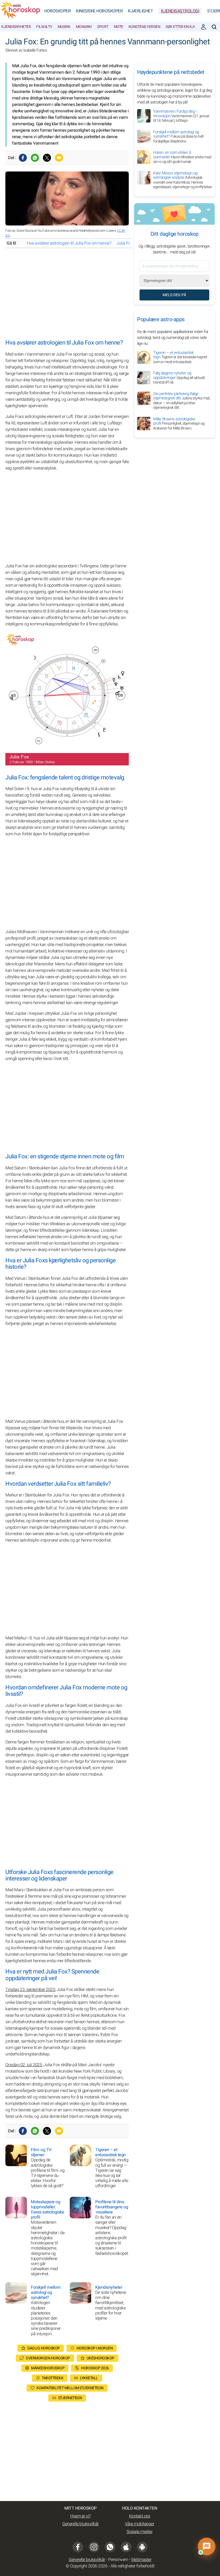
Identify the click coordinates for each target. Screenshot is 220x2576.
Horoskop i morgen (95, 2348)
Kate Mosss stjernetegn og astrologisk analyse (183, 180)
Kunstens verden (144, 27)
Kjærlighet (140, 11)
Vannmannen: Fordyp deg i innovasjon (181, 116)
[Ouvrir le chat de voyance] (207, 2546)
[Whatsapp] (35, 158)
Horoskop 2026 (95, 2368)
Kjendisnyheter (16, 27)
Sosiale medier (140, 2532)
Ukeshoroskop (100, 2358)
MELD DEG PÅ (174, 295)
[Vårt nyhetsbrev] (204, 27)
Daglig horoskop (44, 2348)
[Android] (142, 2547)
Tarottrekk (53, 2378)
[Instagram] (94, 2547)
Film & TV (44, 27)
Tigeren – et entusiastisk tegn (180, 357)
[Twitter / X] (47, 158)
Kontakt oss (140, 2516)
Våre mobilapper (140, 2524)
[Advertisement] (67, 294)
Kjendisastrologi (180, 11)
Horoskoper (57, 11)
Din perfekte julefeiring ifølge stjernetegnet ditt (182, 401)
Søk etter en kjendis (184, 27)
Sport (103, 27)
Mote (118, 27)
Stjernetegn (70, 2398)
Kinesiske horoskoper (99, 11)
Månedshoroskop (48, 2368)
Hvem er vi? (80, 2516)
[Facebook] (23, 158)
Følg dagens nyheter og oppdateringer (179, 378)
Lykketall (89, 2378)
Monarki (84, 27)
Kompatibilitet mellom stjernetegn (70, 2388)
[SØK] (214, 27)
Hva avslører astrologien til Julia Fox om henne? (69, 243)
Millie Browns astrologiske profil (179, 424)
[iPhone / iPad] (126, 2547)
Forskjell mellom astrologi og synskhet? (178, 137)
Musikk (64, 27)
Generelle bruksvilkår (80, 2524)
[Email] (59, 158)
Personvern (118, 2560)
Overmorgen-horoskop (48, 2358)
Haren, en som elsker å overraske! (182, 157)
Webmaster (141, 2560)
